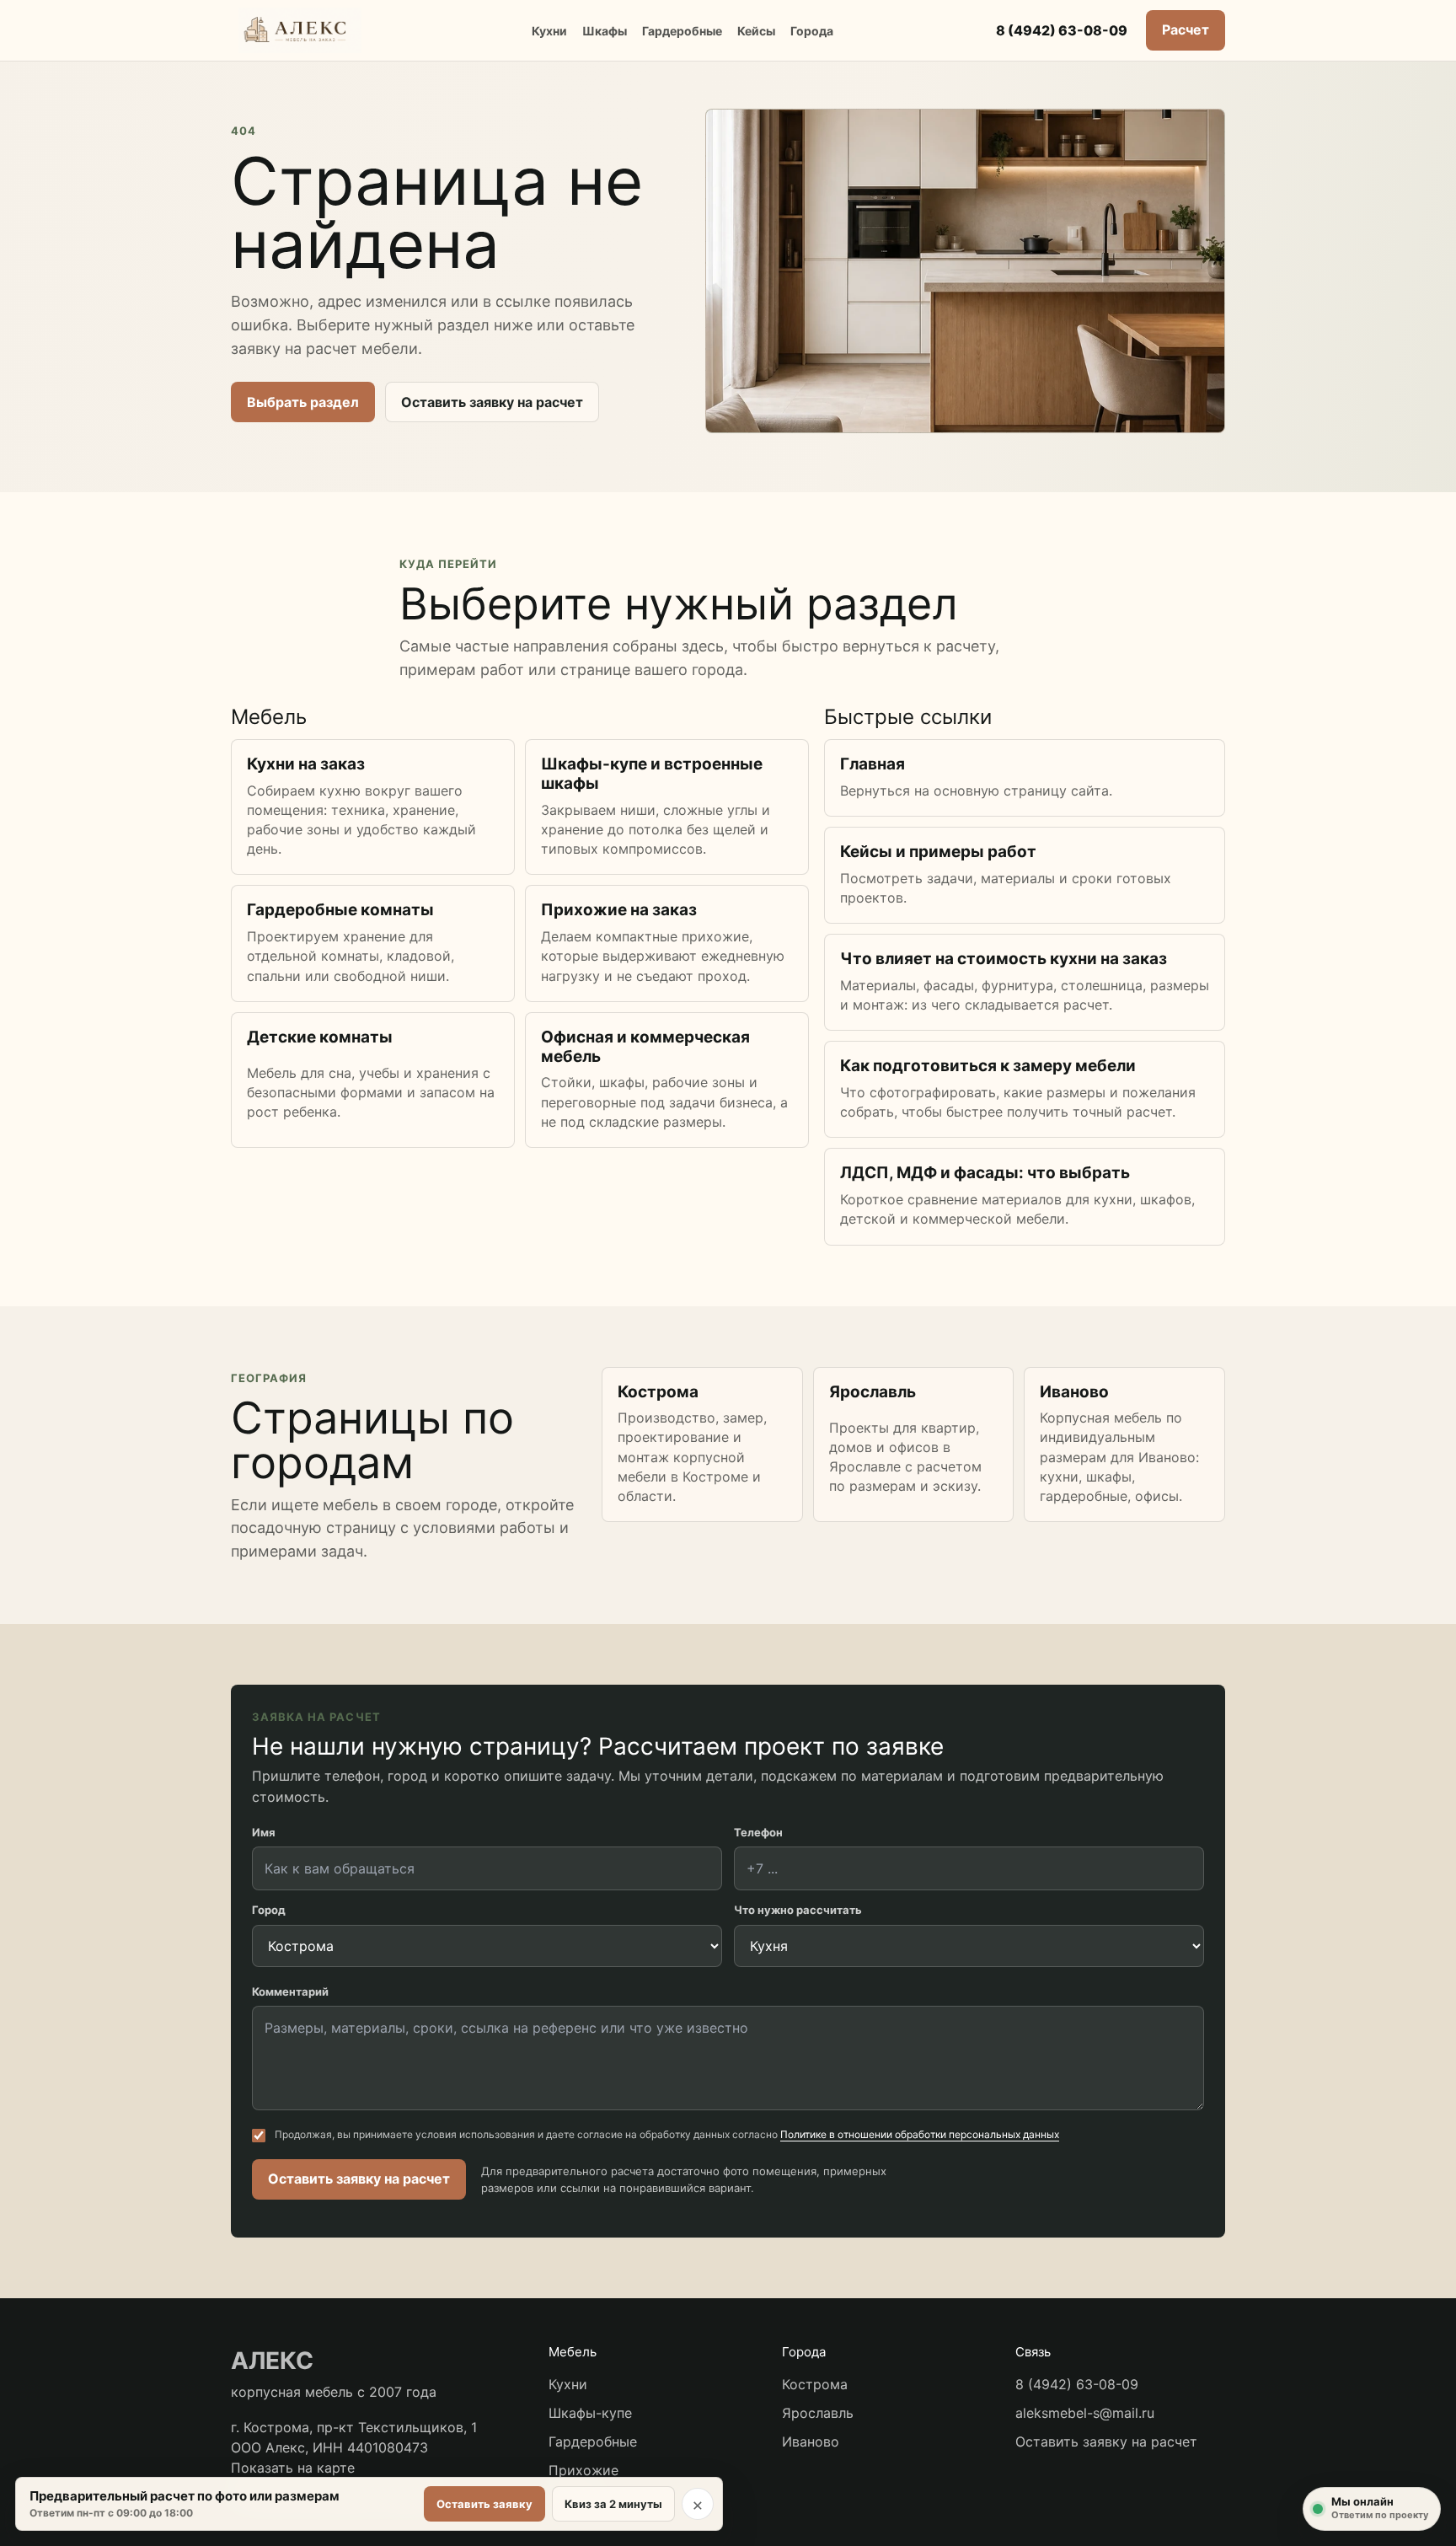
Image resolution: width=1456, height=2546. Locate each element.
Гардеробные (682, 31)
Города (812, 31)
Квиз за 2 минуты (613, 2504)
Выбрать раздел (303, 402)
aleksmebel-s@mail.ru (1085, 2413)
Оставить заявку (484, 2504)
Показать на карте (293, 2468)
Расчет (1186, 29)
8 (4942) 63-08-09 (1062, 30)
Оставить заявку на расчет (492, 402)
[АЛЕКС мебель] (300, 30)
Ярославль (818, 2413)
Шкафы (605, 31)
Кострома (815, 2384)
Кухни (549, 31)
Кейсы (756, 31)
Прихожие (583, 2470)
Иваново (811, 2441)
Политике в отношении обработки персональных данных (920, 2134)
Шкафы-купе (590, 2413)
